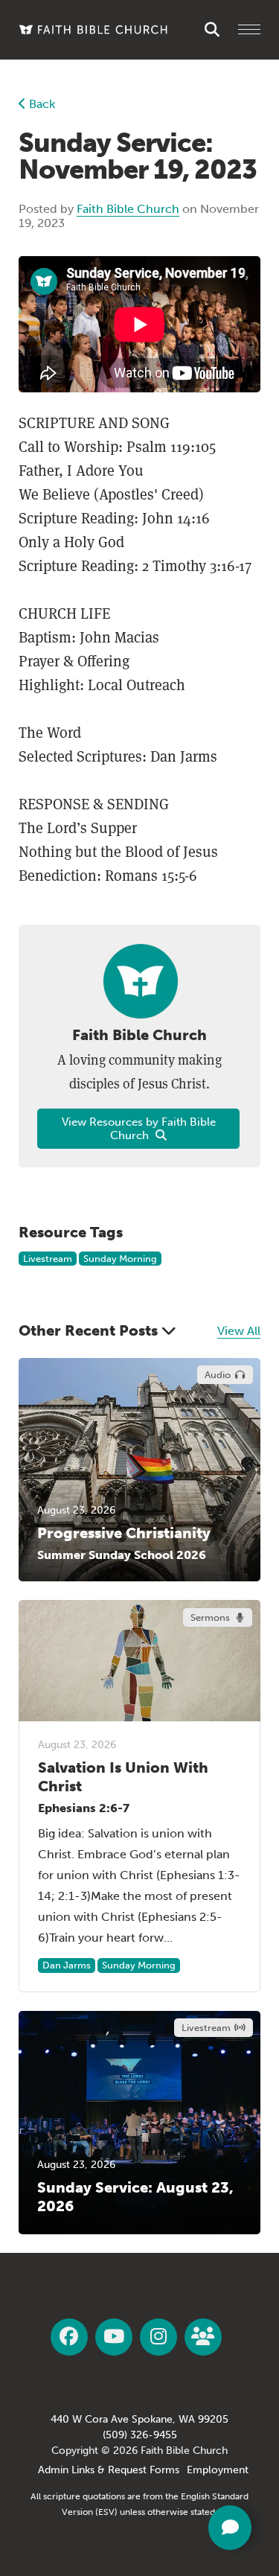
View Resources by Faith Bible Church (139, 1129)
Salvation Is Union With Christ (123, 1777)
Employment (218, 2470)
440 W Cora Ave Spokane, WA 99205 (139, 2419)
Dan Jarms (67, 1965)
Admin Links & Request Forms (109, 2470)
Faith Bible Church (128, 209)
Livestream (48, 1259)
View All (239, 1331)
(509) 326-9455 (140, 2435)
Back (41, 104)
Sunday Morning (120, 1259)
